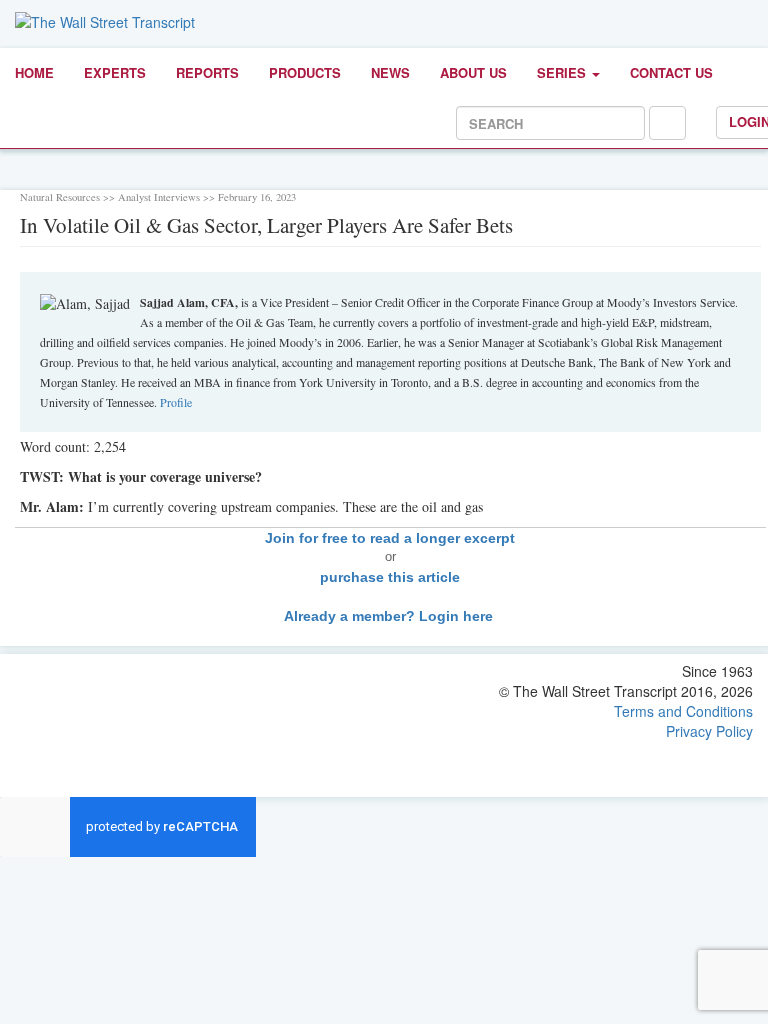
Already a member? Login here (390, 616)
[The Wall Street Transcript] (105, 20)
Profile (176, 402)
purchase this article (390, 577)
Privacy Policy (709, 731)
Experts (115, 72)
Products (305, 72)
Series (563, 72)
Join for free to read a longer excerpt (390, 538)
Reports (207, 72)
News (390, 72)
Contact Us (671, 72)
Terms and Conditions (683, 711)
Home (34, 72)
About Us (473, 72)
